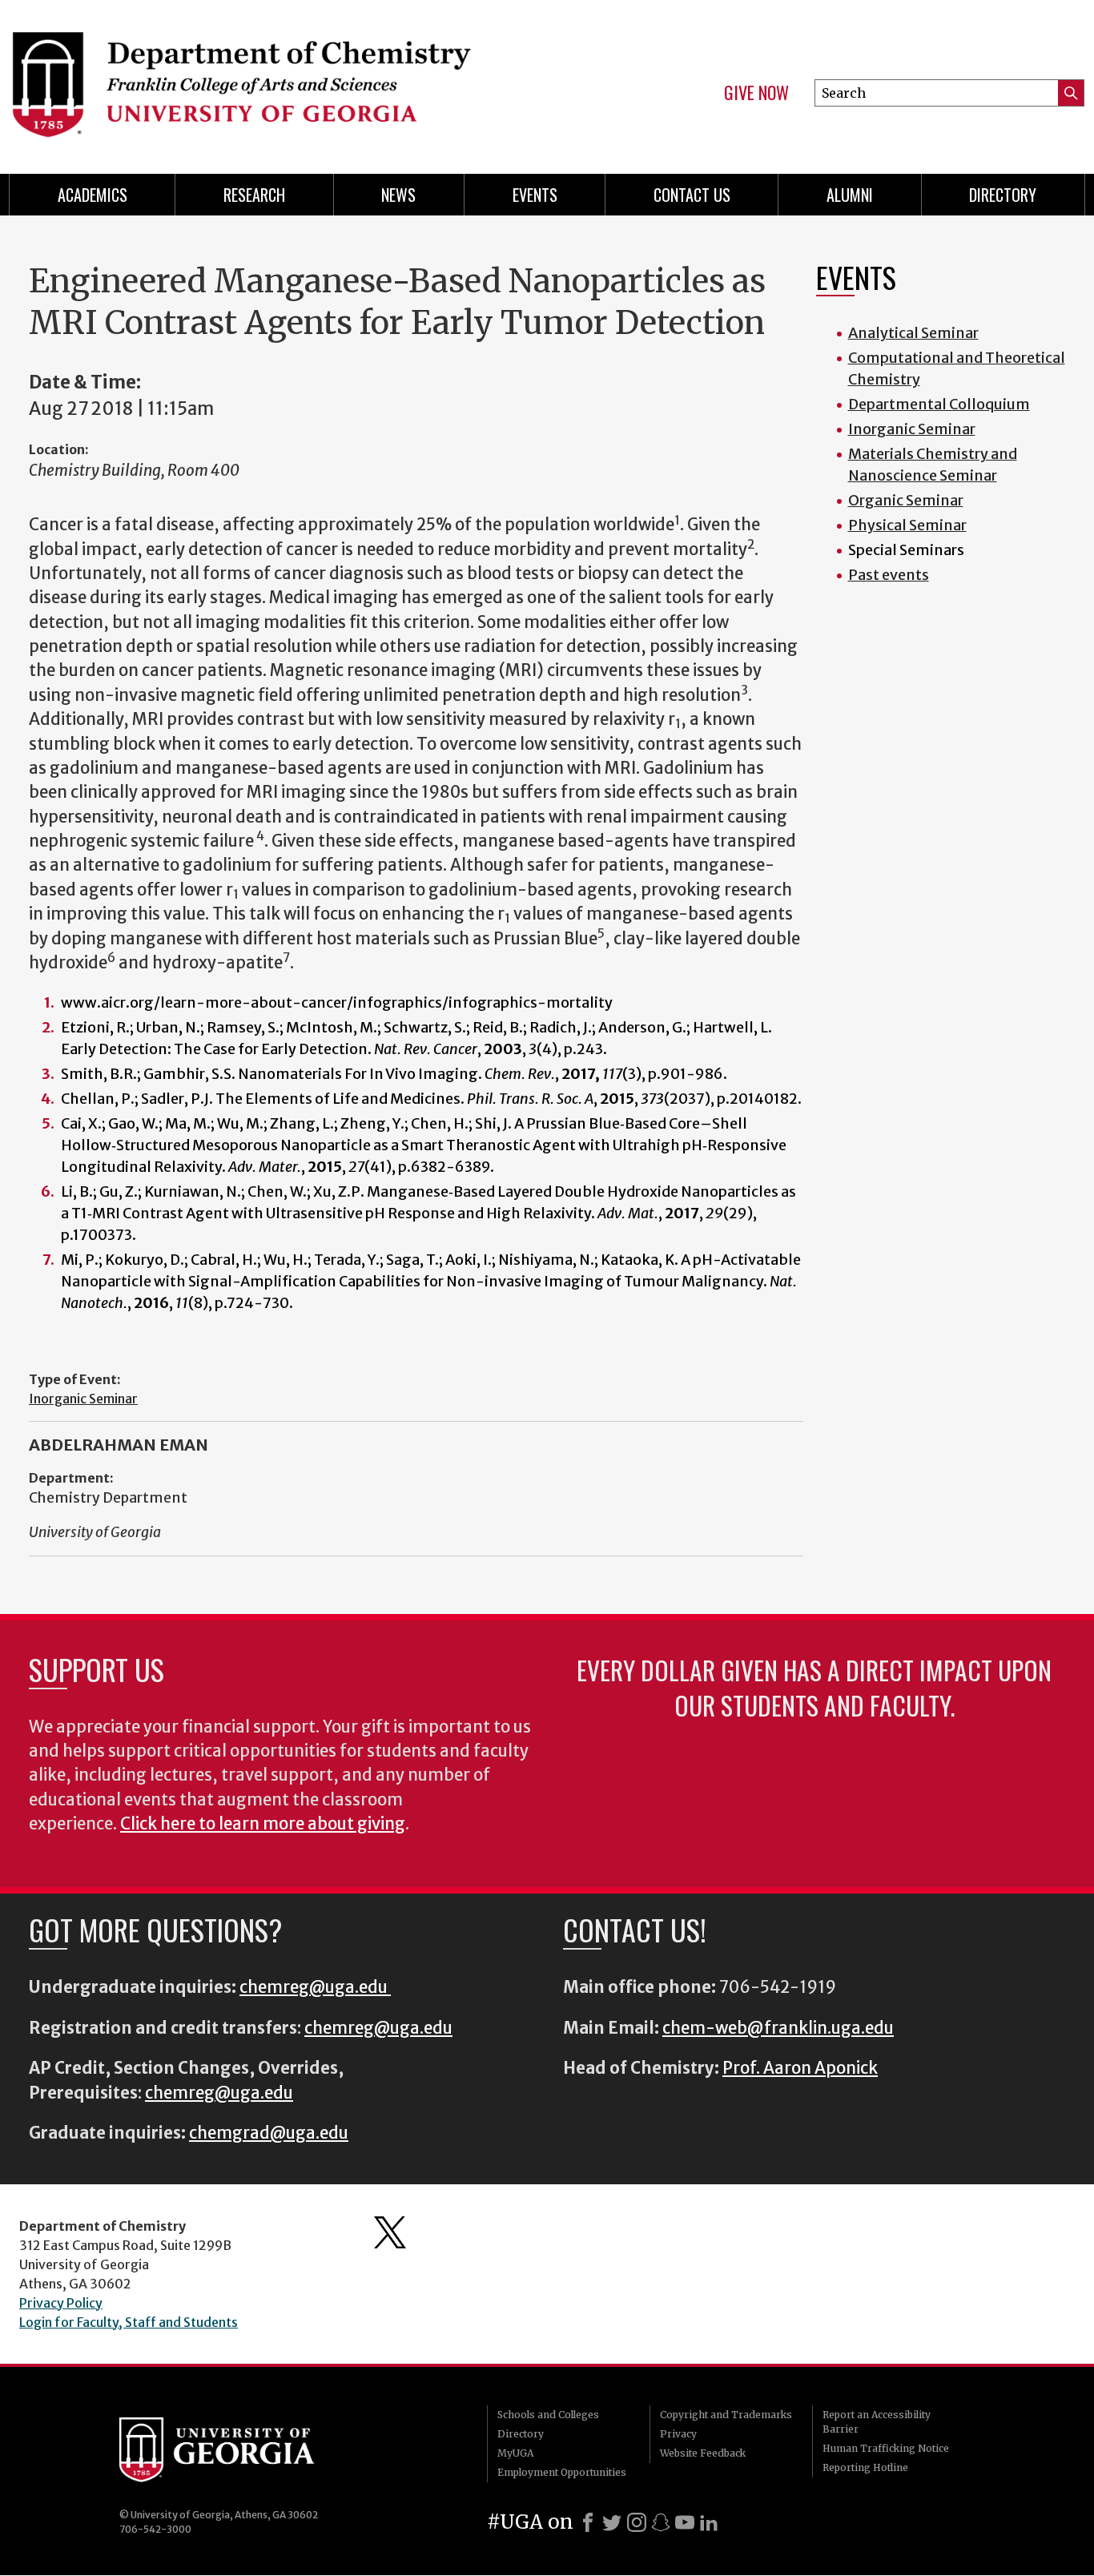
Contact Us (692, 195)
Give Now (756, 93)
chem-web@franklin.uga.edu (778, 2028)
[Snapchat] (661, 2522)
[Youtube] (685, 2522)
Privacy (678, 2434)
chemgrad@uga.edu (269, 2133)
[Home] (268, 80)
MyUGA (515, 2453)
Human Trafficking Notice (886, 2448)
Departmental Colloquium (939, 404)
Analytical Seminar (913, 333)
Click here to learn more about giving (263, 1824)
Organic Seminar (906, 500)
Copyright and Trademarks (726, 2415)
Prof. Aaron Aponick (800, 2068)
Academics (93, 195)
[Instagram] (637, 2522)
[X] (612, 2522)
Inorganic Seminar (83, 1399)
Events (535, 195)
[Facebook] (588, 2522)
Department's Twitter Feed (390, 2232)
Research (254, 195)
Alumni (850, 195)
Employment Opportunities (562, 2472)
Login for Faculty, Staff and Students (129, 2322)
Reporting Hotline (865, 2467)
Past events (889, 575)
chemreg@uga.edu (315, 1987)
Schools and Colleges (548, 2415)
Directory (1003, 195)
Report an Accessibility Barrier (877, 2422)
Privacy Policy (61, 2303)
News (398, 195)
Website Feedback (703, 2453)
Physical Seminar (907, 525)
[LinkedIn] (709, 2522)
